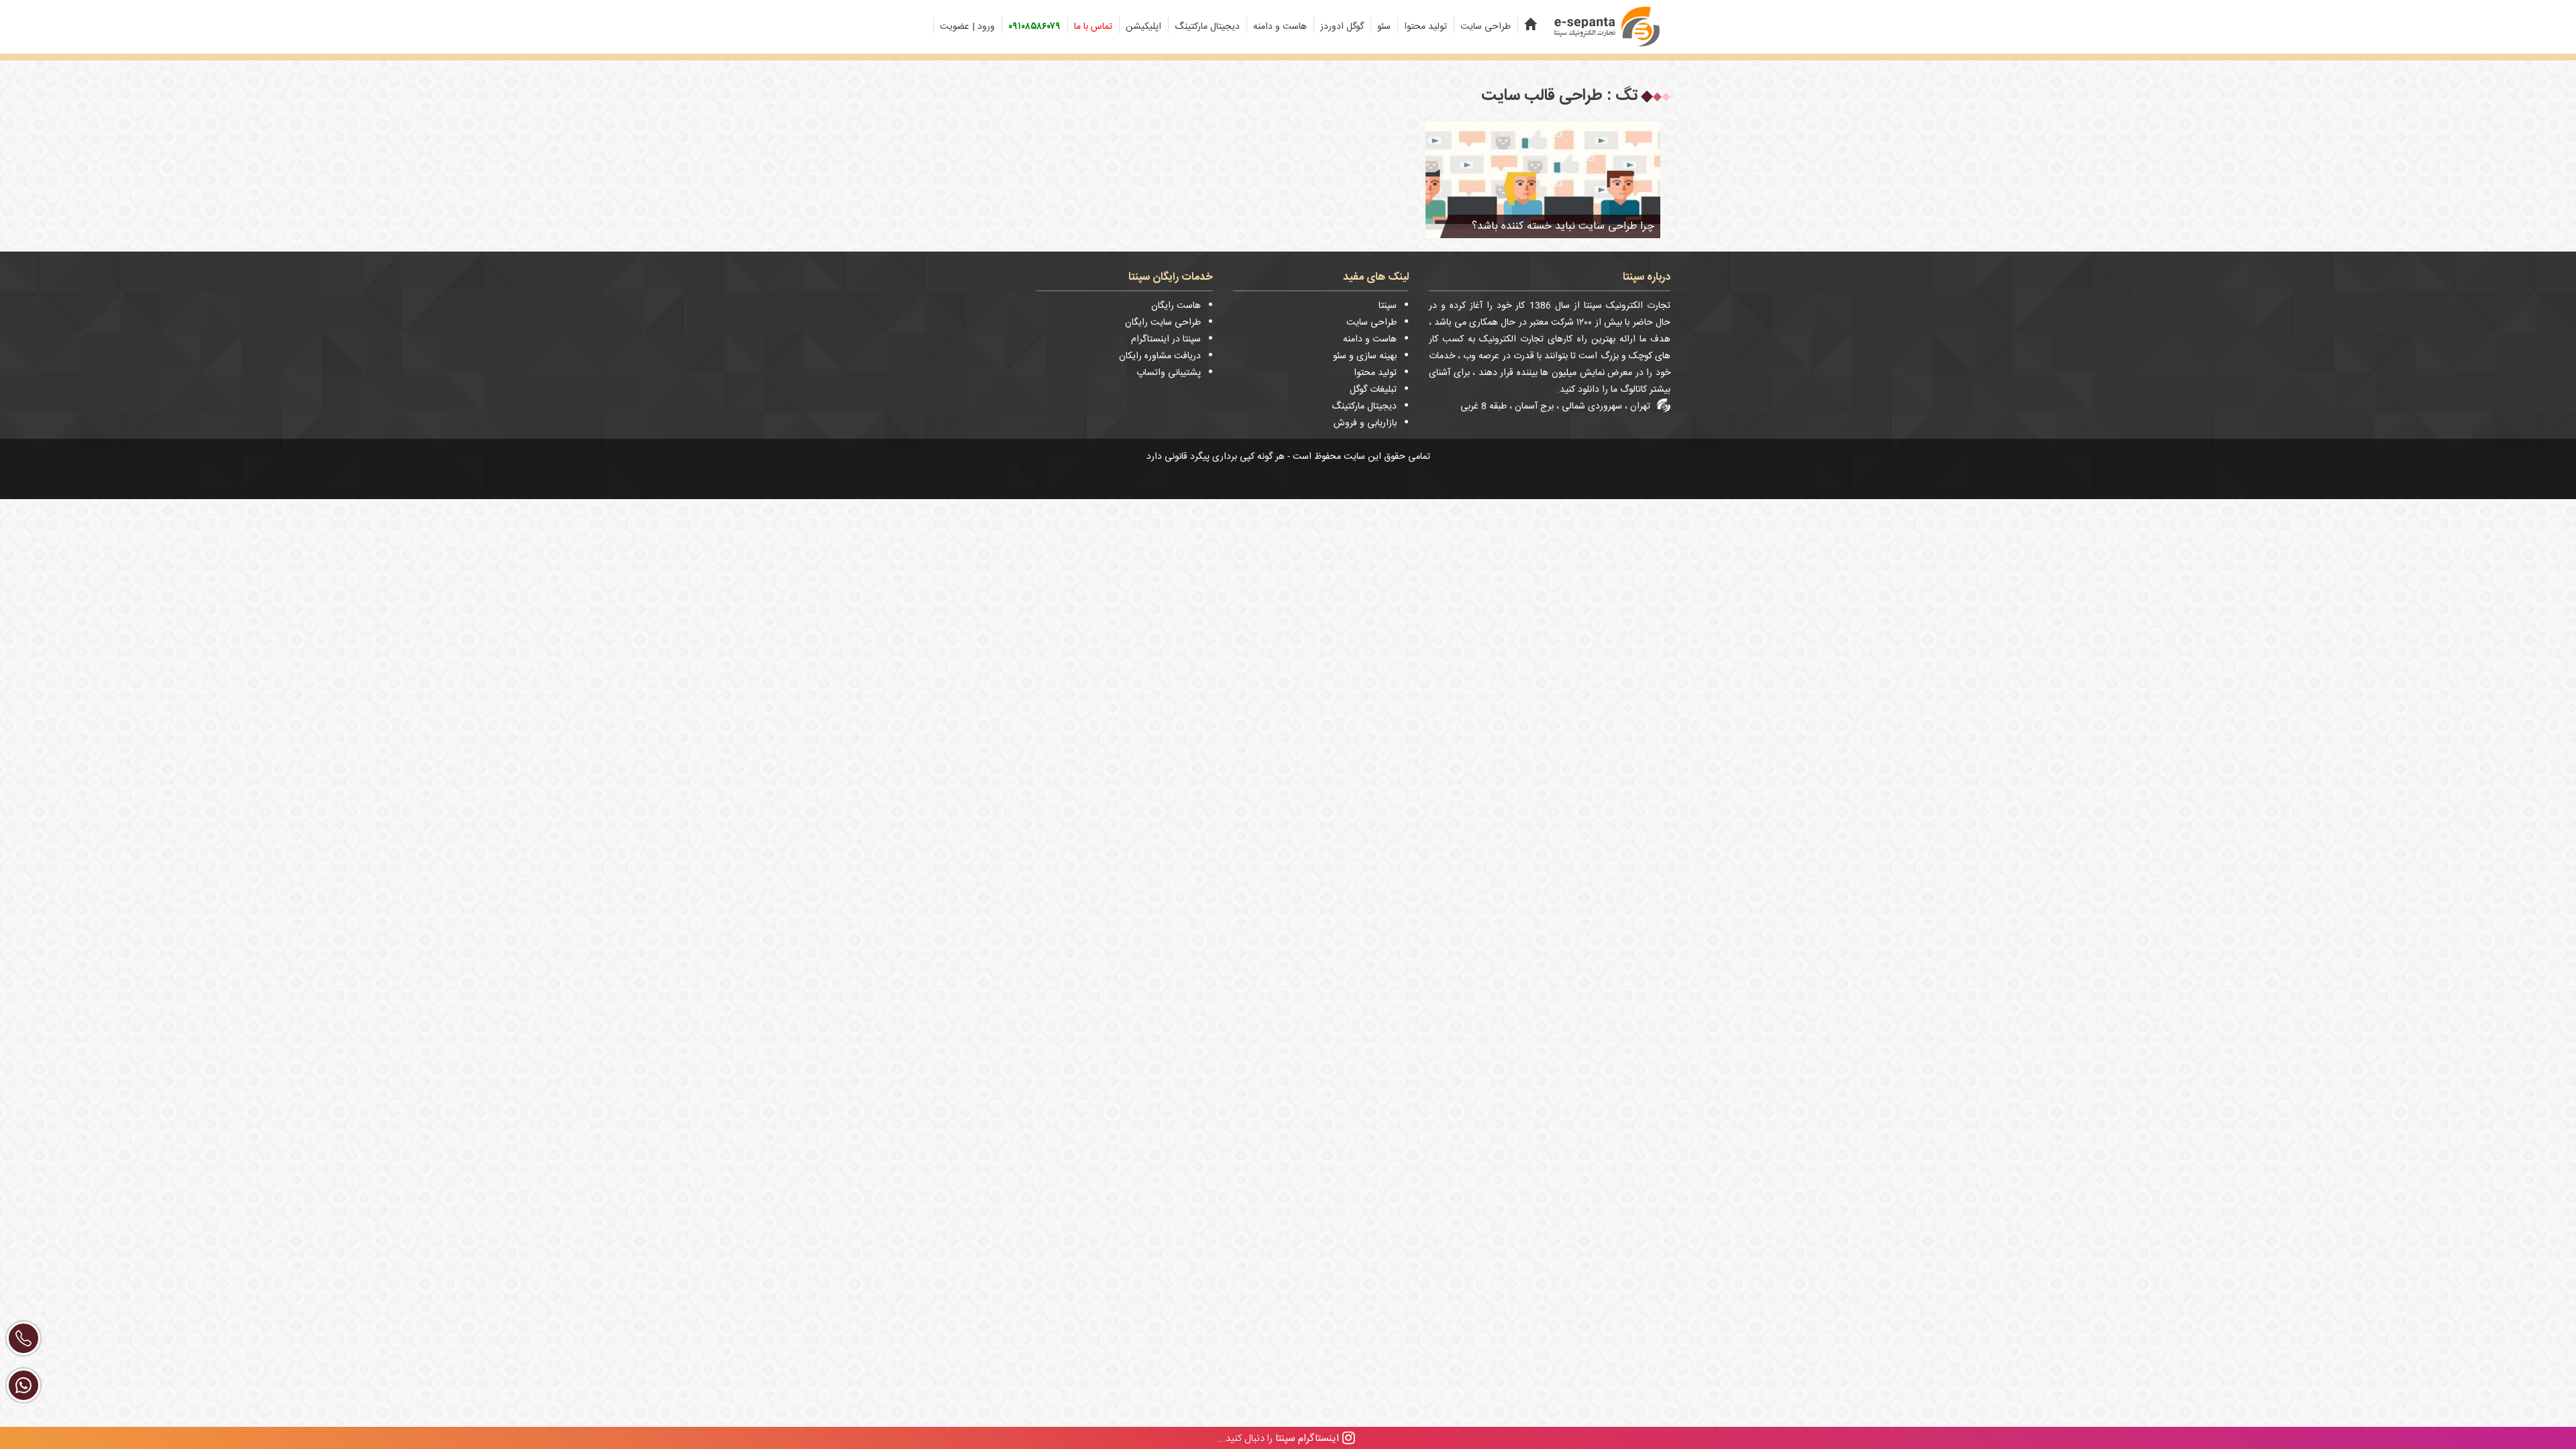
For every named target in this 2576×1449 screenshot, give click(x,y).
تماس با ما (1093, 27)
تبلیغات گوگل (1373, 390)
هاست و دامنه (1280, 27)
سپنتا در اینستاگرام (1166, 339)
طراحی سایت (1486, 27)
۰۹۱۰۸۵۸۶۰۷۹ (1034, 27)
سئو (1384, 27)
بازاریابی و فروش (1365, 423)
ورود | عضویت (967, 27)
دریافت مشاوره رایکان (1160, 356)
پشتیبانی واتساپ (1169, 373)
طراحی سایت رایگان (1163, 323)
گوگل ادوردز (1342, 27)
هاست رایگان (1176, 306)
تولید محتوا (1426, 27)
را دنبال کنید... (1278, 1438)
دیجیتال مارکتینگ (1207, 27)
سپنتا (1388, 306)
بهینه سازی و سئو (1365, 356)
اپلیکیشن (1143, 27)
